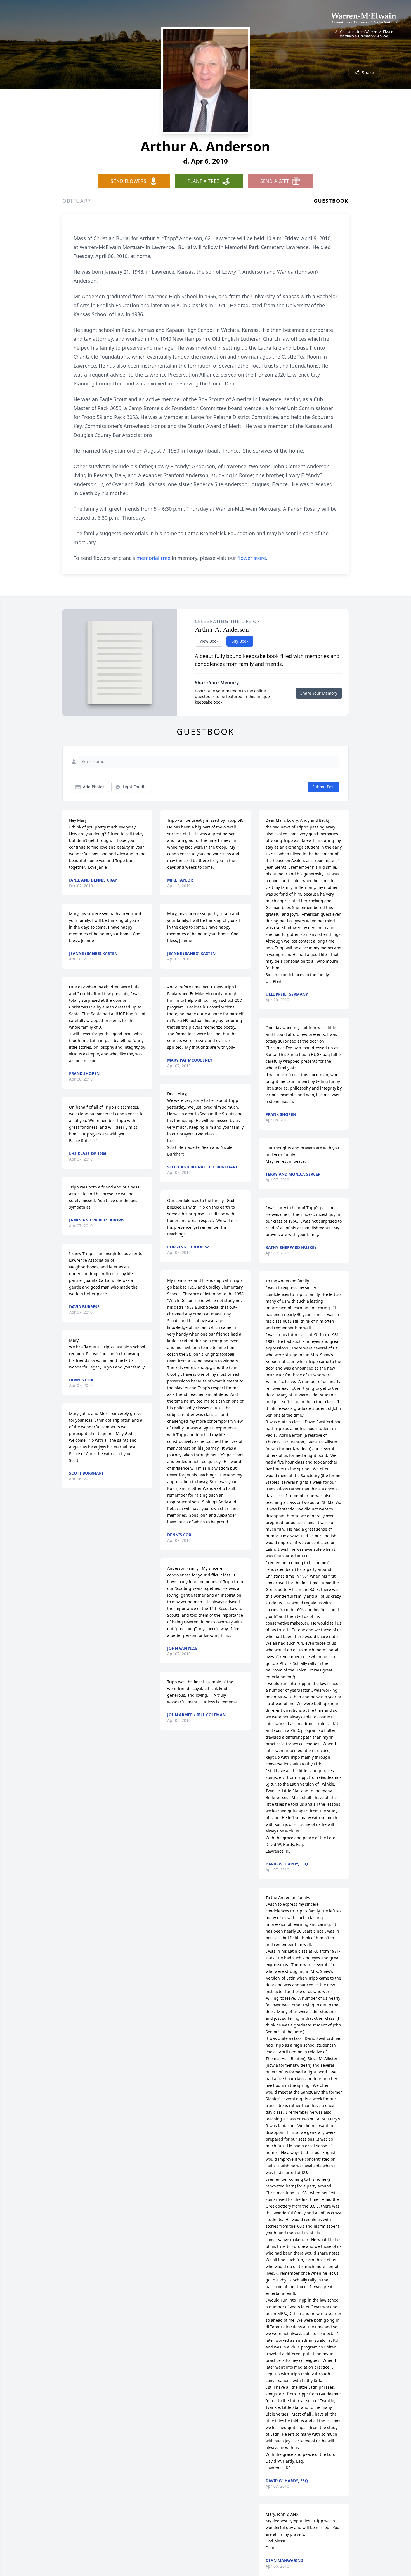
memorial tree (153, 558)
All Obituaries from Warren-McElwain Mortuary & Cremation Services (364, 34)
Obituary (77, 201)
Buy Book (240, 641)
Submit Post (323, 787)
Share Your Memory (319, 693)
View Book (209, 641)
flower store (252, 558)
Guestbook (331, 201)
